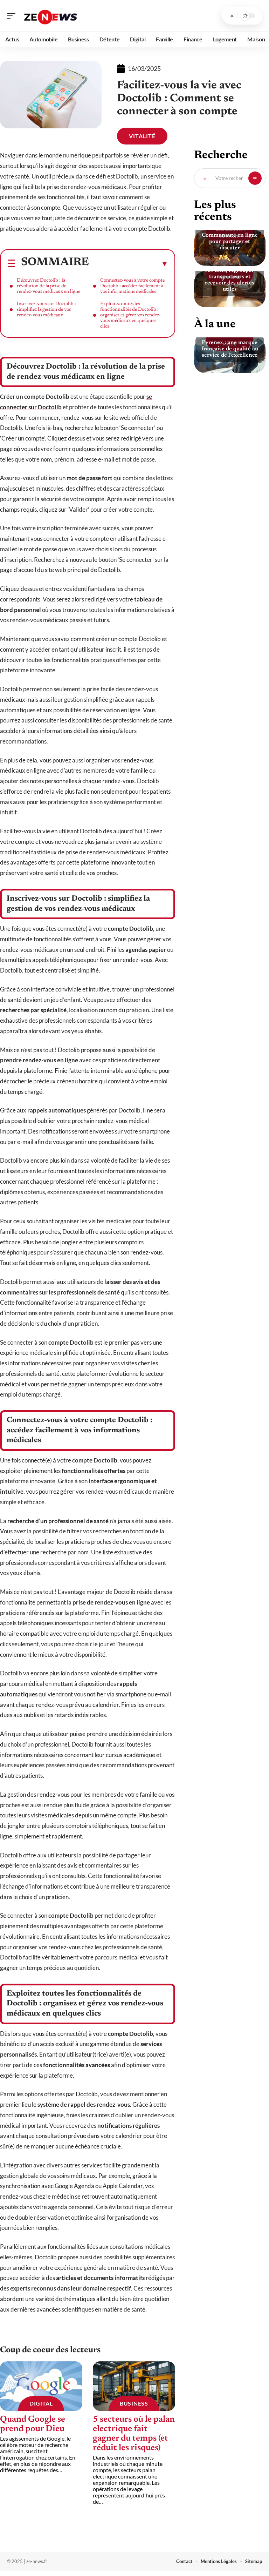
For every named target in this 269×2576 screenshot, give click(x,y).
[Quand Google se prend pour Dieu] (41, 2386)
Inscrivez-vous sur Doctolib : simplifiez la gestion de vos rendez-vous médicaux (46, 310)
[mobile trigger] (13, 16)
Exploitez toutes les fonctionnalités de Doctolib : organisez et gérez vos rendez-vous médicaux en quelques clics (130, 315)
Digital (41, 2403)
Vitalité (142, 136)
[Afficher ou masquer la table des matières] (129, 264)
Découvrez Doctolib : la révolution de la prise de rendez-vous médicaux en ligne (49, 286)
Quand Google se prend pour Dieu (33, 2424)
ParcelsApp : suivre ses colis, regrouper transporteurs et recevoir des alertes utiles (230, 277)
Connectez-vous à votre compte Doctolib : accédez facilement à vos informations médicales (132, 286)
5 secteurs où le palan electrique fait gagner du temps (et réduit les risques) (134, 2434)
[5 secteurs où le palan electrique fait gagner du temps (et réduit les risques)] (134, 2386)
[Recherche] (232, 16)
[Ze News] (50, 16)
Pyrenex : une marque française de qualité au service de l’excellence (230, 349)
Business (134, 2403)
